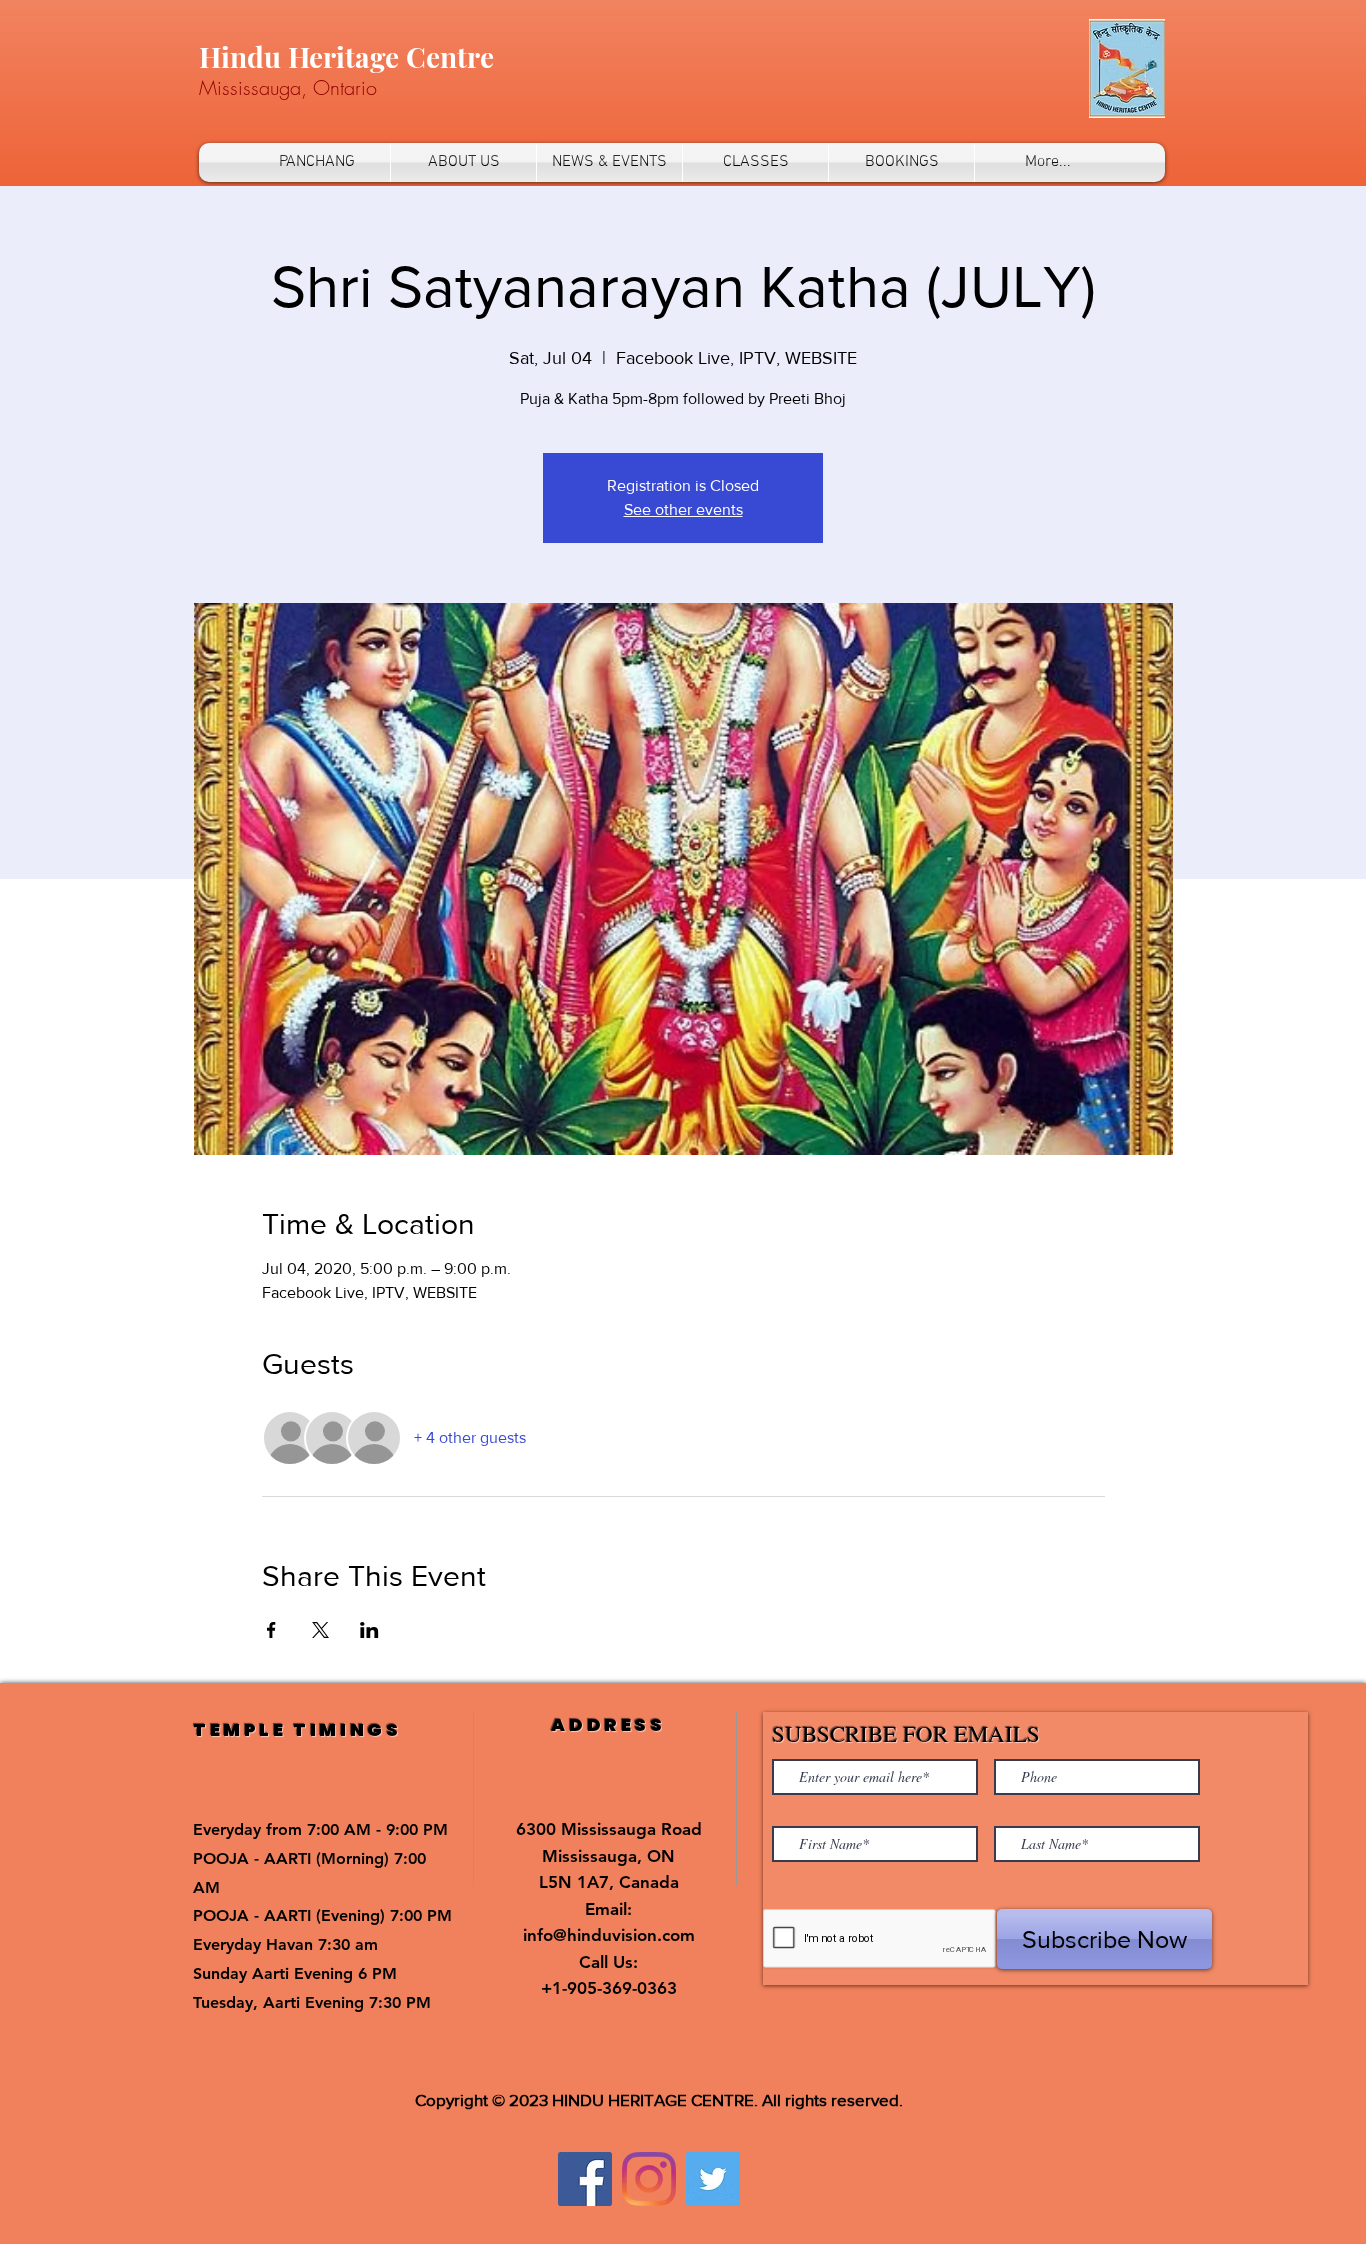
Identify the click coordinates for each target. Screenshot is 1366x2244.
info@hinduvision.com (609, 1935)
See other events (683, 509)
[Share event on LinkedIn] (369, 1630)
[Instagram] (649, 2179)
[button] (463, 162)
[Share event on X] (320, 1630)
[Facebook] (585, 2179)
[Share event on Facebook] (271, 1630)
